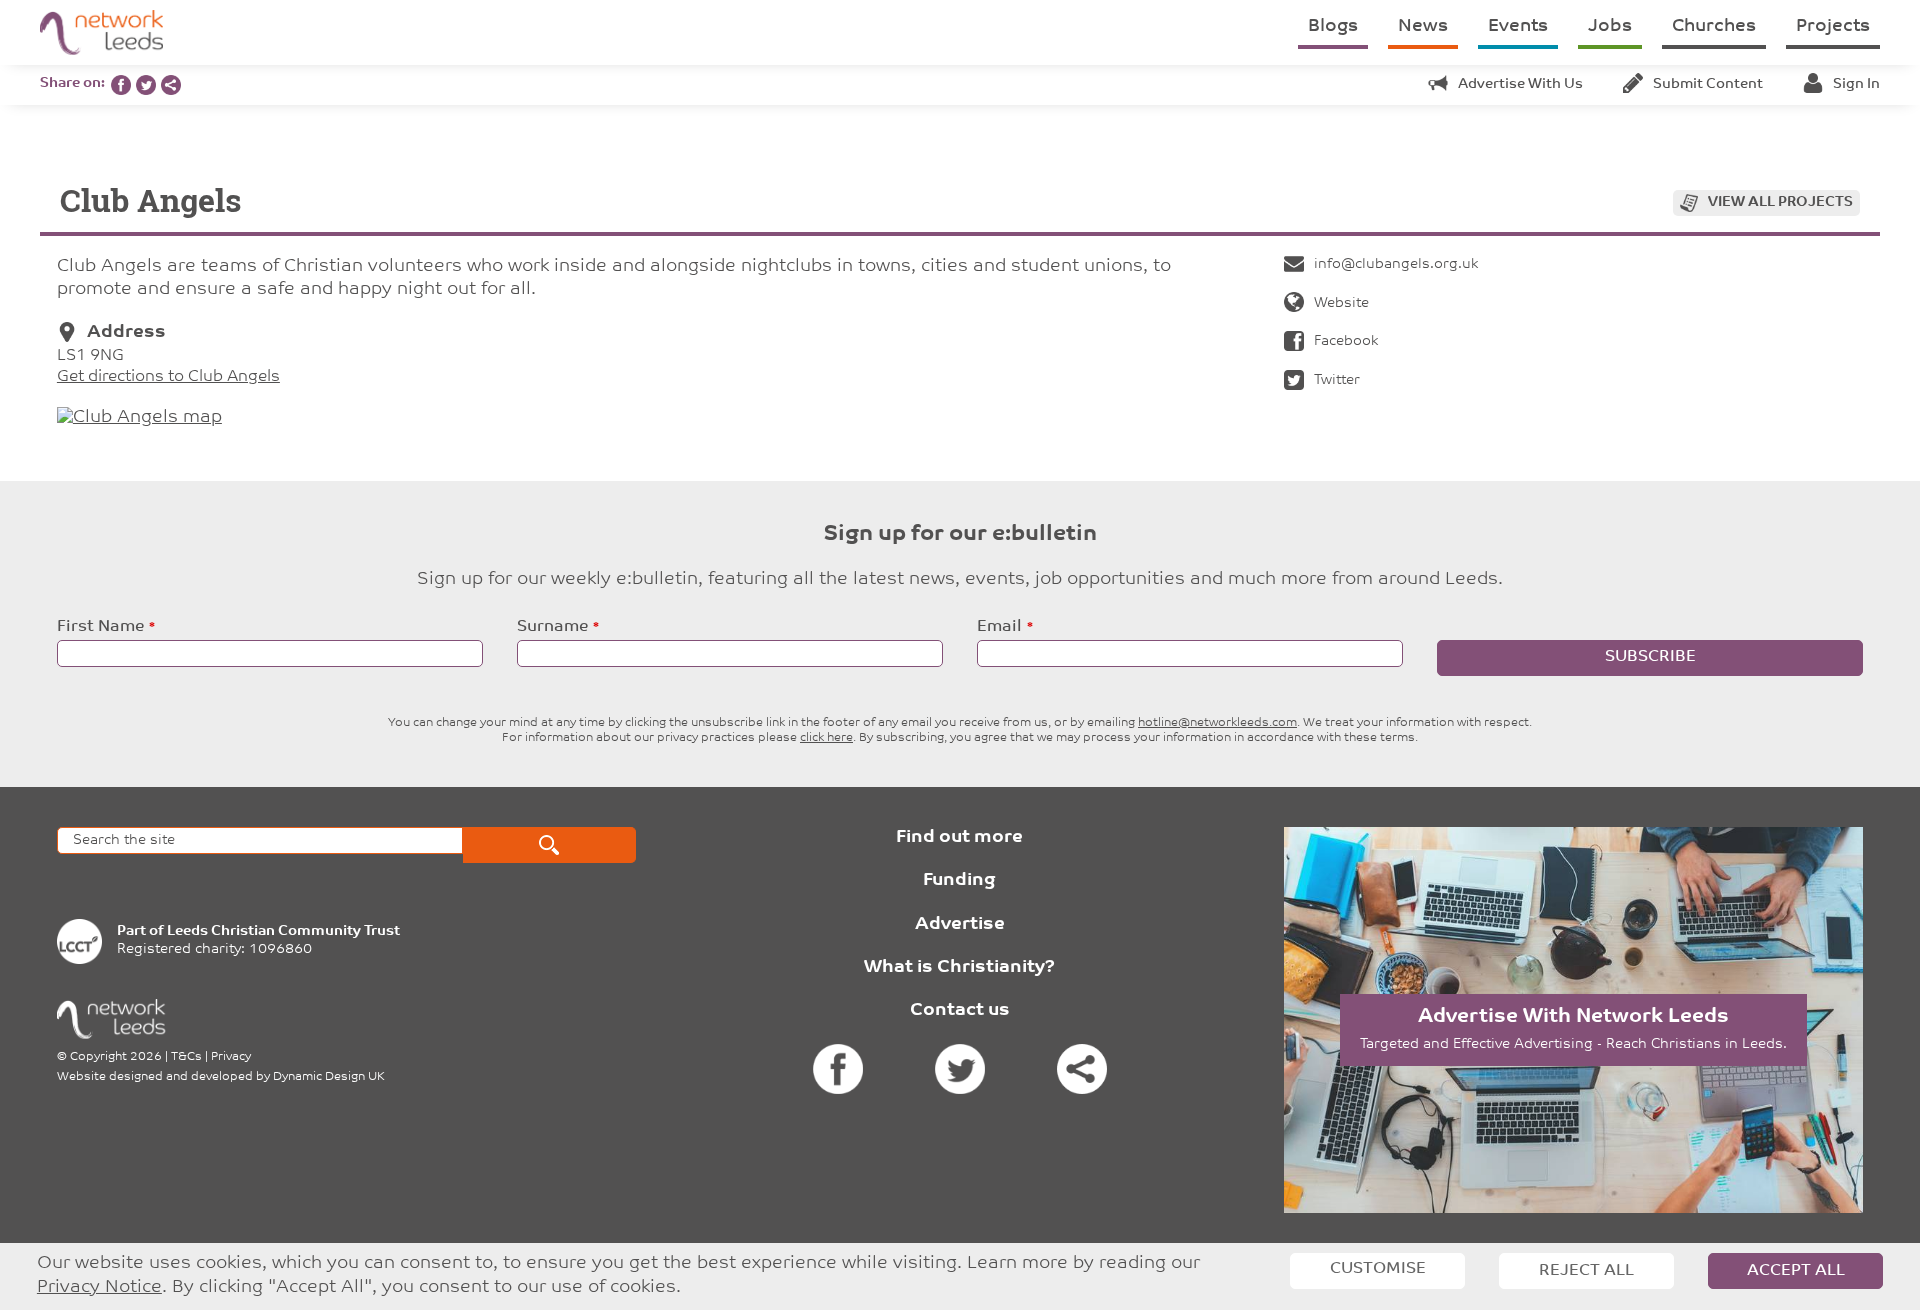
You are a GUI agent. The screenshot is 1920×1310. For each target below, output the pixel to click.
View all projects (1780, 202)
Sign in (1856, 84)
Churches (1714, 27)
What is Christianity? (959, 968)
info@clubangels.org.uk (1396, 264)
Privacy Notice (99, 1287)
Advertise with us (1520, 84)
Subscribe (1650, 657)
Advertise (960, 925)
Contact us (960, 1011)
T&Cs (186, 1057)
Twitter (1337, 380)
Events (1518, 27)
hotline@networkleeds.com (1217, 723)
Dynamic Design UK (329, 1077)
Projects (1833, 27)
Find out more (959, 838)
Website (1341, 303)
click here (826, 738)
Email (999, 627)
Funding (959, 881)
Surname (552, 627)
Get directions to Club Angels (168, 377)
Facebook (1346, 341)
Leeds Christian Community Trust (283, 931)
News (1423, 27)
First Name (100, 627)
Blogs (1333, 27)
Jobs (1610, 27)
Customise (1378, 1269)
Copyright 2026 (116, 1057)
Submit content (1708, 84)
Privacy (231, 1057)
